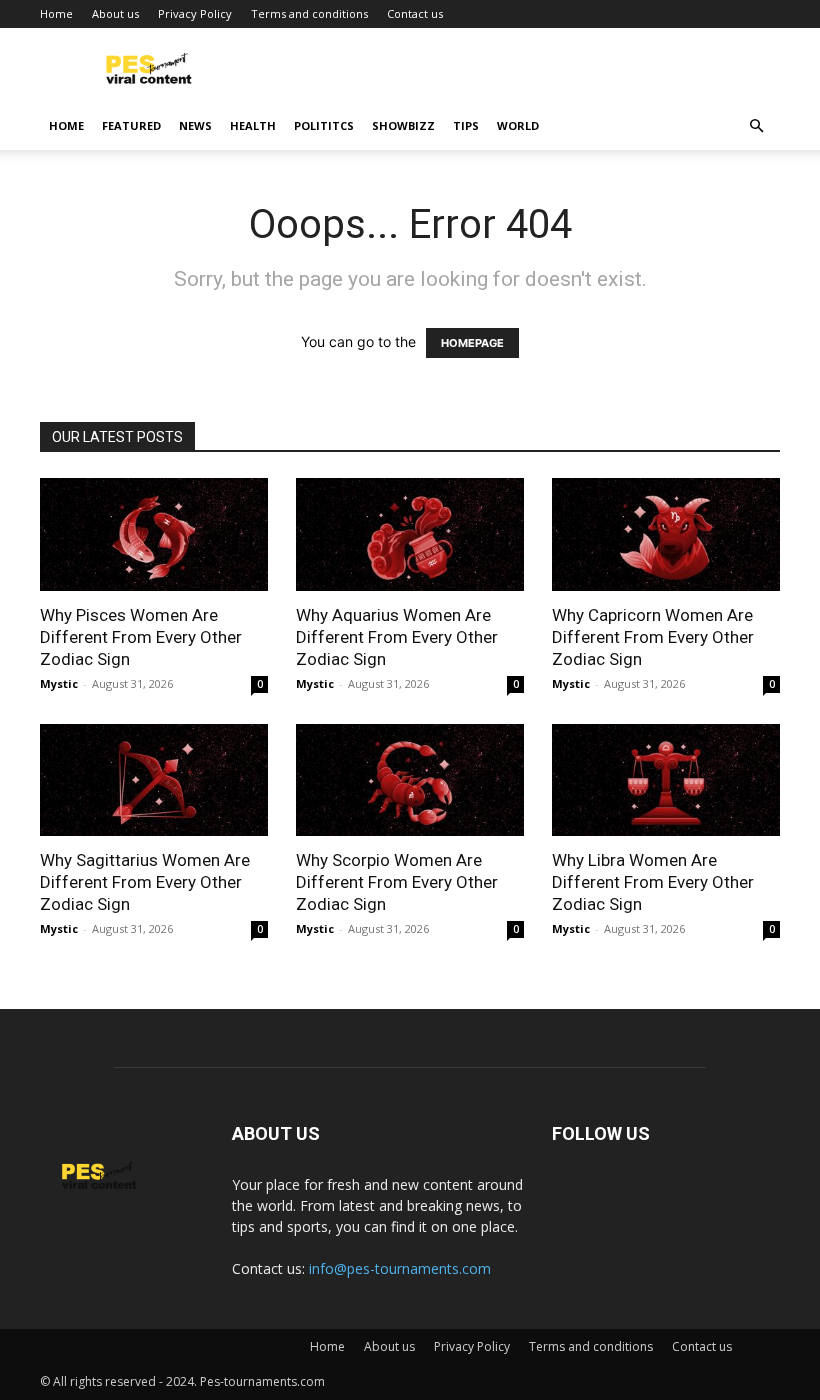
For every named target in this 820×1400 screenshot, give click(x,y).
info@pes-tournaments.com (400, 1268)
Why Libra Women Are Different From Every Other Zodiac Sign (653, 882)
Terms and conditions (309, 13)
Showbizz (403, 125)
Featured (131, 125)
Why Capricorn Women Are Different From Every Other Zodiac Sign (653, 637)
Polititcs (324, 125)
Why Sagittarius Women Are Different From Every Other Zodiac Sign (145, 882)
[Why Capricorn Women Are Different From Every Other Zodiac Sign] (666, 534)
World (518, 125)
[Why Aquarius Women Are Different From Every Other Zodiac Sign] (410, 534)
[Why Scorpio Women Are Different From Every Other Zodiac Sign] (410, 780)
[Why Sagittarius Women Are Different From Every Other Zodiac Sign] (154, 780)
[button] (756, 126)
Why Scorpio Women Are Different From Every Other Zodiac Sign (397, 882)
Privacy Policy (195, 13)
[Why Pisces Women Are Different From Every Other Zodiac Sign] (154, 534)
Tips (466, 125)
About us (115, 13)
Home (56, 13)
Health (253, 125)
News (195, 125)
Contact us (415, 13)
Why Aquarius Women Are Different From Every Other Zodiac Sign (397, 637)
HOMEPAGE (472, 343)
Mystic (59, 683)
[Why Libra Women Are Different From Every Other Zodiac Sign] (666, 780)
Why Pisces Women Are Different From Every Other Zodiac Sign (141, 637)
